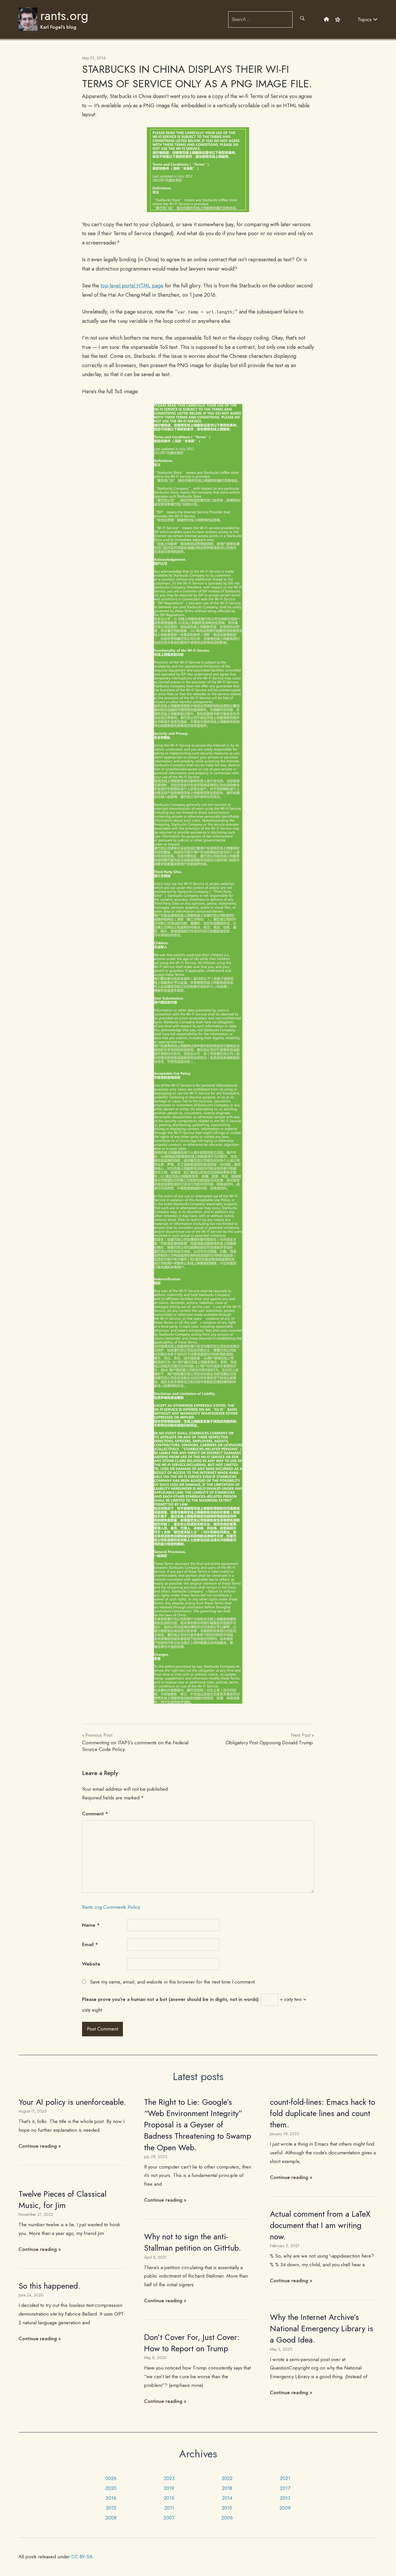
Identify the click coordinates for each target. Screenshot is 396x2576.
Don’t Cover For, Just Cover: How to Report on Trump (192, 2343)
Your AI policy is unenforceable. (72, 2102)
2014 (227, 2498)
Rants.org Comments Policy (111, 1907)
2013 (285, 2498)
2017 (285, 2488)
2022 (227, 2478)
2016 (111, 2498)
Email (90, 1944)
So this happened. (50, 2286)
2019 (169, 2488)
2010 (227, 2508)
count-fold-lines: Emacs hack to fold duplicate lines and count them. (323, 2113)
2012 (111, 2508)
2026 (111, 2478)
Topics (365, 19)
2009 (285, 2508)
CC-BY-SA (82, 2557)
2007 (169, 2518)
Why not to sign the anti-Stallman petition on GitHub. (193, 2242)
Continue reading (38, 2146)
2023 (169, 2478)
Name (91, 1925)
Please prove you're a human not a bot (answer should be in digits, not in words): (171, 1999)
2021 (285, 2478)
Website (91, 1964)
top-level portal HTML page (132, 286)
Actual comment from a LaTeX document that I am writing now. (320, 2225)
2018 (227, 2488)
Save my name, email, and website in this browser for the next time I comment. (173, 1982)
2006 (227, 2518)
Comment (95, 1814)
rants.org (64, 16)
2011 (169, 2508)
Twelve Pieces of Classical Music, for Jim (62, 2200)
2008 (111, 2518)
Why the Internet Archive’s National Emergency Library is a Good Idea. (321, 2328)
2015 (169, 2498)
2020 (111, 2488)
